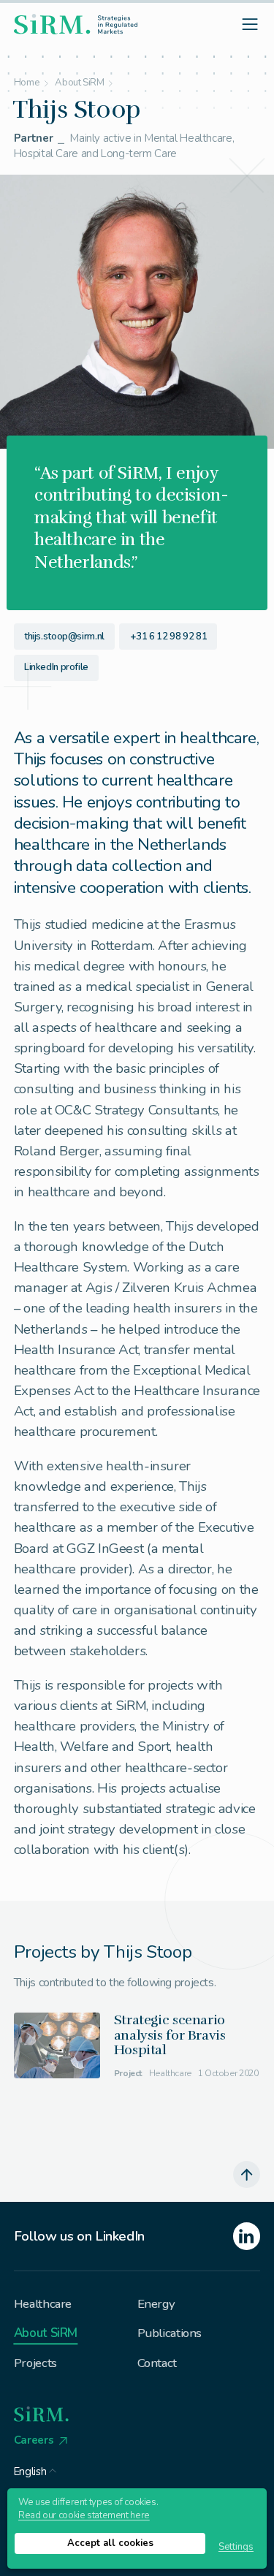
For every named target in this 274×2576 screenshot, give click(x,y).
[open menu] (250, 24)
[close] (159, 1277)
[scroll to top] (247, 2175)
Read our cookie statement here (84, 2515)
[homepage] (76, 24)
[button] (35, 2469)
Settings (236, 2547)
